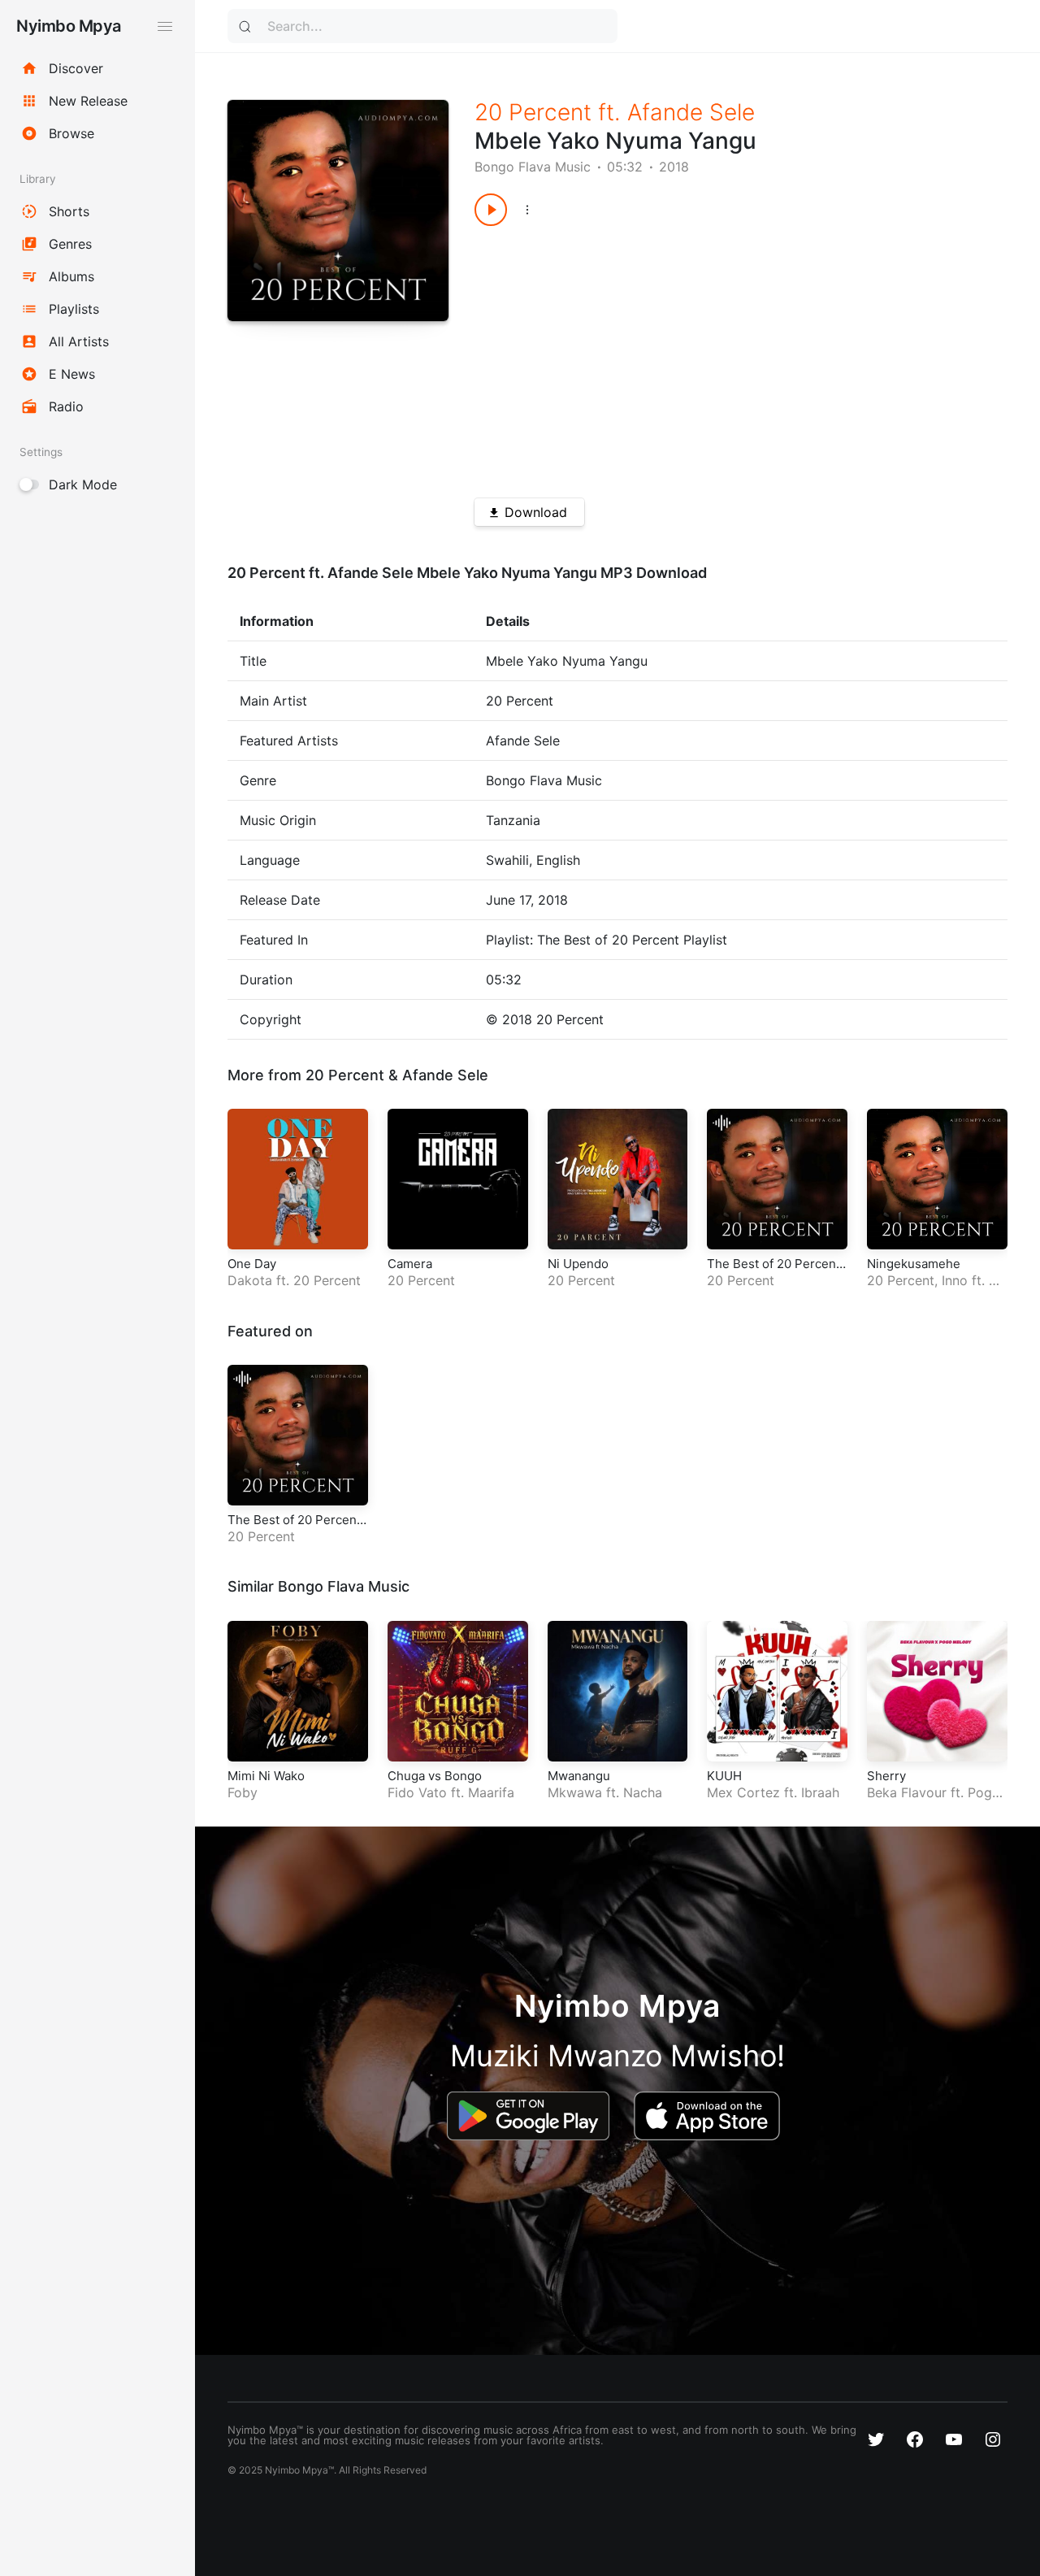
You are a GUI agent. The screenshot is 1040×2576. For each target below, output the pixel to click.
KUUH (724, 1776)
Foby (243, 1792)
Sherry (886, 1776)
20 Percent (533, 112)
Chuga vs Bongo (435, 1776)
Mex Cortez (743, 1792)
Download (536, 512)
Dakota (250, 1280)
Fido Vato (417, 1792)
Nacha (643, 1792)
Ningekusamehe (914, 1264)
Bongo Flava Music (533, 167)
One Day (252, 1264)
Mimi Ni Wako (266, 1776)
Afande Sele (691, 112)
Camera (410, 1264)
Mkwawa (575, 1792)
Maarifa (491, 1792)
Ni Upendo (578, 1264)
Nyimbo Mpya (69, 26)
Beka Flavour (907, 1792)
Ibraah (820, 1792)
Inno (955, 1280)
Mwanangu (579, 1776)
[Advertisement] (714, 356)
